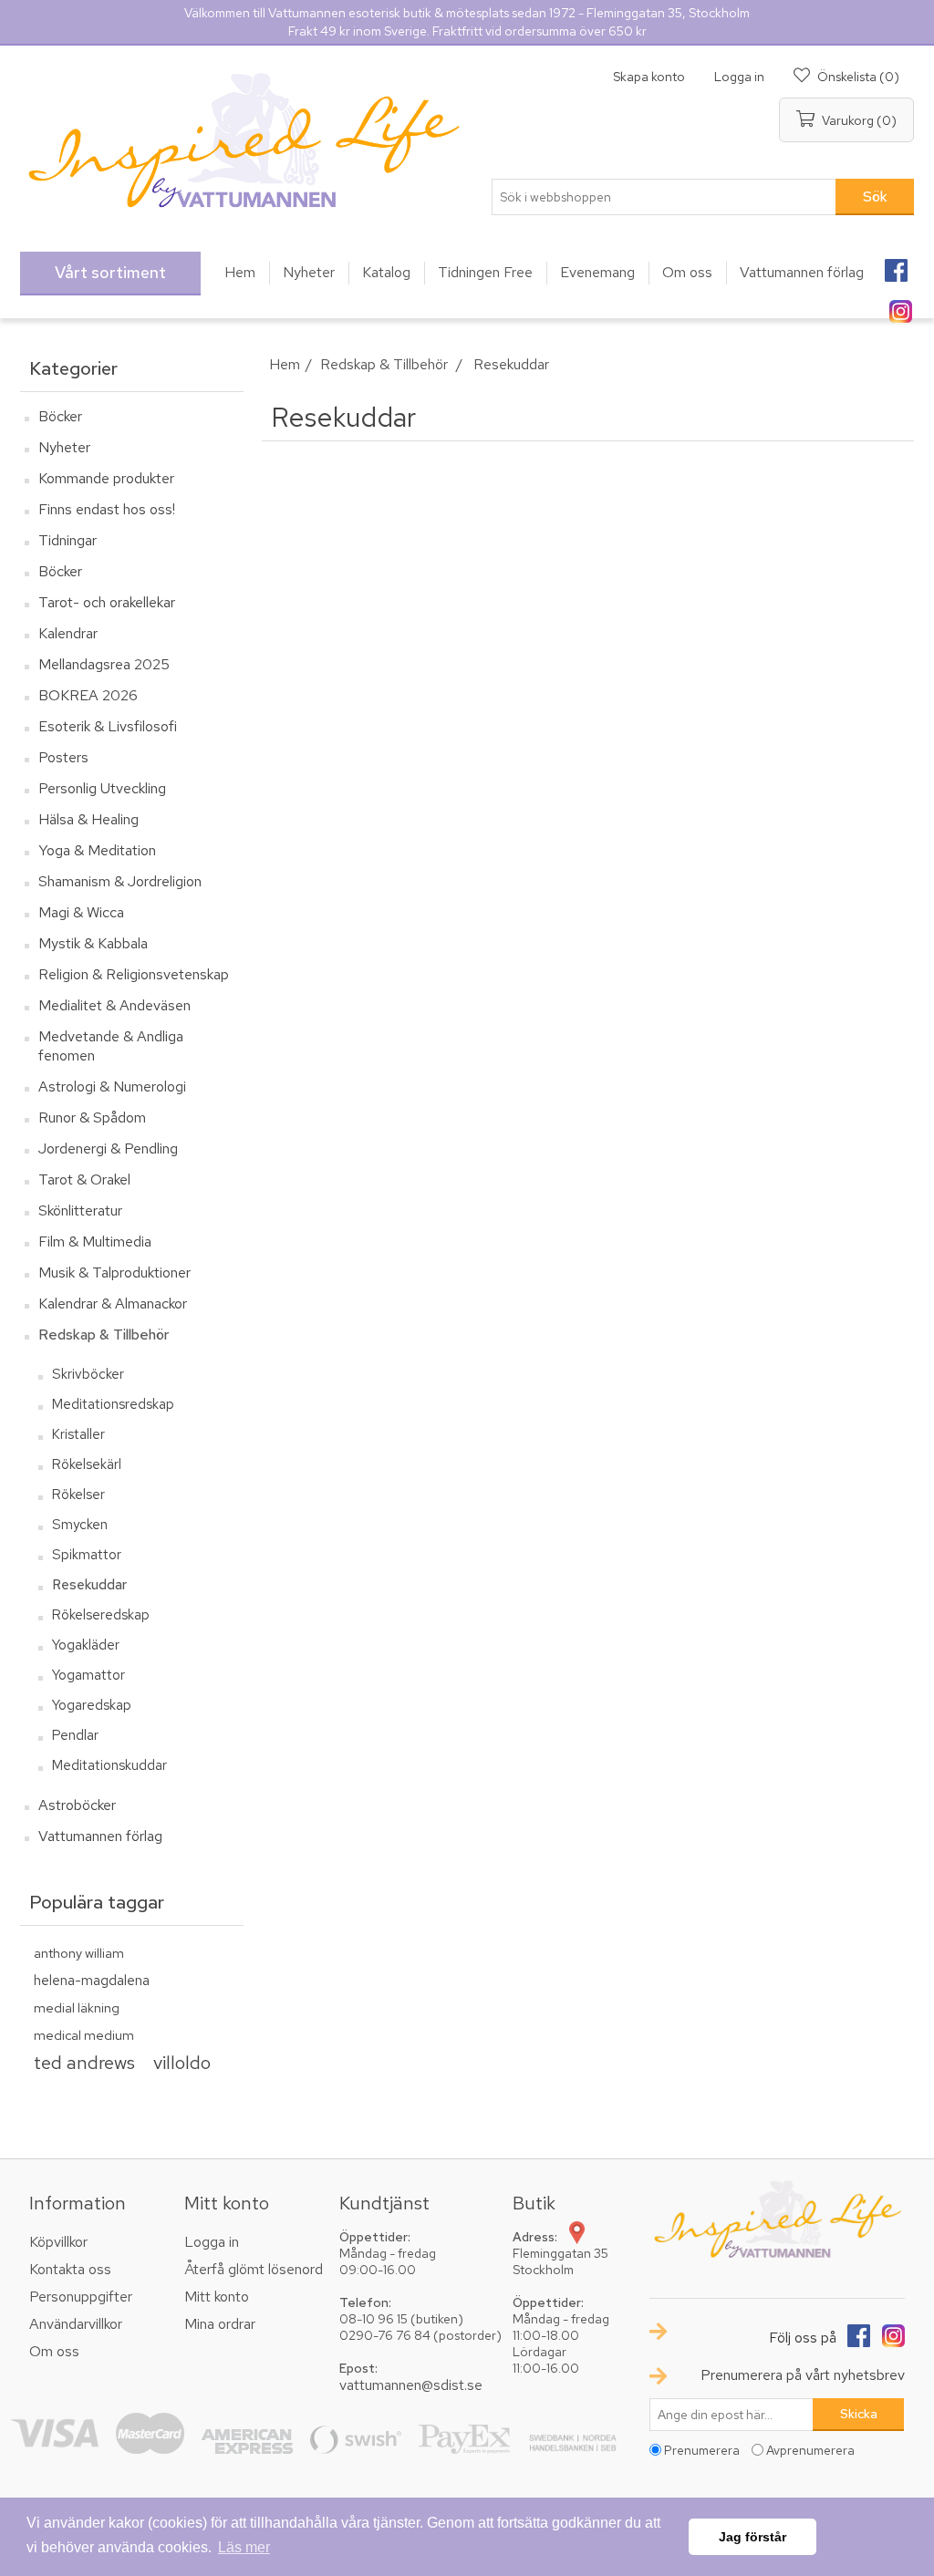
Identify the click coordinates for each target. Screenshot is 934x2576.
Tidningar (67, 540)
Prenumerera (702, 2450)
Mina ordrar (220, 2324)
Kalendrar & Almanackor (113, 1304)
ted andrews (84, 2062)
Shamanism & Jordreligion (120, 881)
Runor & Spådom (92, 1117)
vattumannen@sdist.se (411, 2385)
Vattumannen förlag (100, 1836)
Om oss (54, 2351)
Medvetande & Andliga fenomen (111, 1046)
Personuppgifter (81, 2297)
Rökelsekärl (87, 1464)
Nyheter (64, 447)
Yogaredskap (92, 1705)
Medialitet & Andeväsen (114, 1005)
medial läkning (77, 2007)
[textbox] (664, 197)
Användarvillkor (76, 2324)
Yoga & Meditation (97, 850)
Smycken (80, 1525)
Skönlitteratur (80, 1210)
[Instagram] (900, 305)
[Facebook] (896, 264)
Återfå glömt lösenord (254, 2269)
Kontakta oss (70, 2269)
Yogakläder (86, 1645)
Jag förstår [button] (752, 2537)
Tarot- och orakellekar (107, 602)
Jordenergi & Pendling (108, 1148)
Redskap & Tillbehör (104, 1335)
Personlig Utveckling (102, 788)
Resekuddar (89, 1585)
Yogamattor (88, 1675)
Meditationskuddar (109, 1765)
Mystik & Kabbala (93, 943)
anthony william (79, 1953)
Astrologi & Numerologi (112, 1086)
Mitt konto (217, 2297)
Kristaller (78, 1434)
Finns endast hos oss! (107, 509)
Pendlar (75, 1735)
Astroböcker (77, 1805)
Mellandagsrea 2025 (104, 664)
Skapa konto (649, 77)
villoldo (182, 2062)
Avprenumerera (810, 2450)
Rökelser (78, 1495)
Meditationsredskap (113, 1404)
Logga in (739, 77)
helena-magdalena (92, 1980)
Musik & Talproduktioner (114, 1272)
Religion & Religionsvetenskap (134, 974)
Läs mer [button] (244, 2547)
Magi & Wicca (81, 912)
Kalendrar (68, 633)
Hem (285, 364)
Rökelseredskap (101, 1615)
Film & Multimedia (95, 1241)
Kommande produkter (106, 478)
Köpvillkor (58, 2242)
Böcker (60, 416)
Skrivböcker (88, 1374)
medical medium (84, 2035)
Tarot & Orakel (84, 1179)
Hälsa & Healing (88, 819)
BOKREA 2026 (88, 695)
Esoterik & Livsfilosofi (108, 726)
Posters (63, 757)
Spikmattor (87, 1555)
